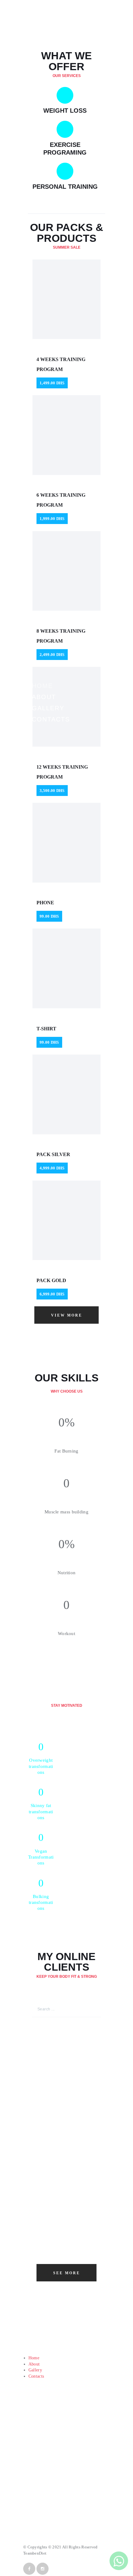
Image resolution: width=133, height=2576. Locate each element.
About (34, 2364)
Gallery (35, 2370)
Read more (98, 2342)
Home (34, 2358)
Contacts (36, 2376)
